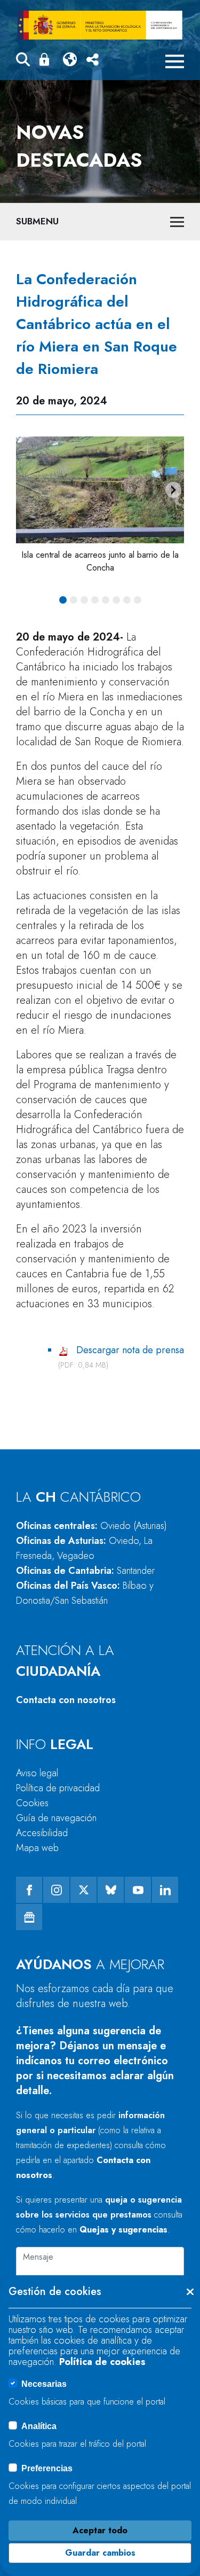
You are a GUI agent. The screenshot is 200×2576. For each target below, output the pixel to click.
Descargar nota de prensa (130, 1350)
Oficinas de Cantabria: (85, 1571)
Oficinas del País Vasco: (85, 1593)
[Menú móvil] (175, 61)
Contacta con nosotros (66, 1700)
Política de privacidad (58, 1788)
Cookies (32, 1803)
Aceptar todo (100, 2530)
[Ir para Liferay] (100, 25)
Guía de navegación (56, 1818)
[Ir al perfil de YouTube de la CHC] (138, 1890)
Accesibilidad (42, 1833)
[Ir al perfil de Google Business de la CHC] (29, 1917)
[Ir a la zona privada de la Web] (46, 59)
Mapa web (37, 1848)
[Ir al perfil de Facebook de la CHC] (29, 1890)
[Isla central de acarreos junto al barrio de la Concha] (100, 490)
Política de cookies (102, 2362)
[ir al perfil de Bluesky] (111, 1890)
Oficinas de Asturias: (84, 1548)
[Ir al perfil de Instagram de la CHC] (56, 1890)
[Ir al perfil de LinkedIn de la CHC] (165, 1890)
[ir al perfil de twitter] (83, 1890)
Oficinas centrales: (91, 1526)
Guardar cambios (100, 2553)
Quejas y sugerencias (123, 2230)
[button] (23, 61)
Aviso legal (37, 1773)
